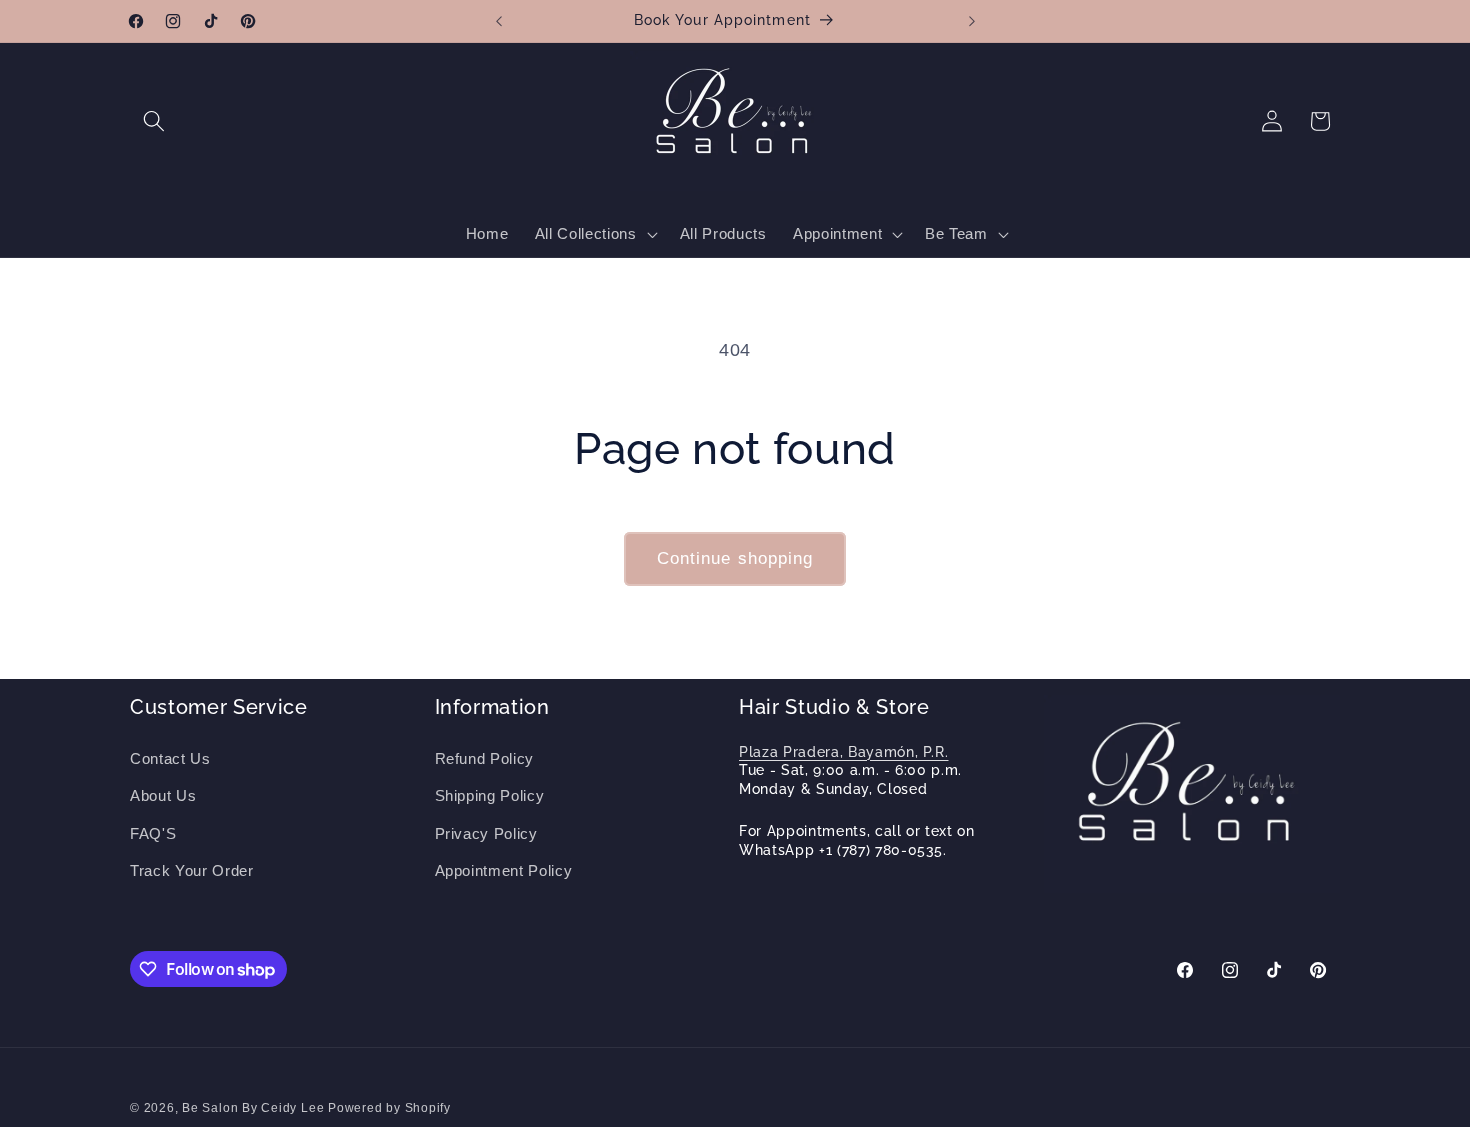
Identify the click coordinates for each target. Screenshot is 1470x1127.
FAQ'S (153, 833)
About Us (163, 795)
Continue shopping (735, 558)
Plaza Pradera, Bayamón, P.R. (843, 752)
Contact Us (170, 758)
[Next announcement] (972, 21)
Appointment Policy (504, 870)
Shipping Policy (490, 795)
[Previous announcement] (499, 21)
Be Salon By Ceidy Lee (255, 1108)
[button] (154, 121)
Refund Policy (485, 758)
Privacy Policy (486, 833)
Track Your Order (192, 870)
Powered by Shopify (389, 1108)
